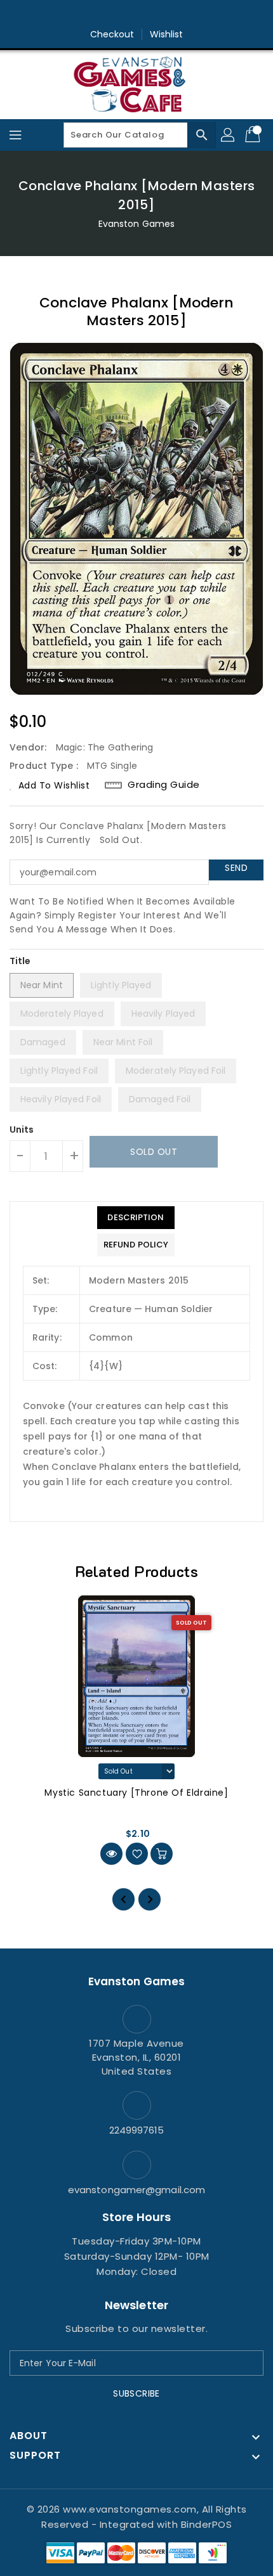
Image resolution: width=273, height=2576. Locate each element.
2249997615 (137, 2130)
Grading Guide (164, 785)
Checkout (112, 34)
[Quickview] (111, 1854)
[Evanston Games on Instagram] (136, 15)
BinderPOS (207, 2524)
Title (20, 961)
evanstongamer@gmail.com (136, 2190)
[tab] (136, 1218)
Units (22, 1130)
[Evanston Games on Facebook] (112, 15)
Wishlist (167, 34)
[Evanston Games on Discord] (161, 15)
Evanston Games (136, 224)
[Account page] (229, 135)
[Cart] (254, 135)
